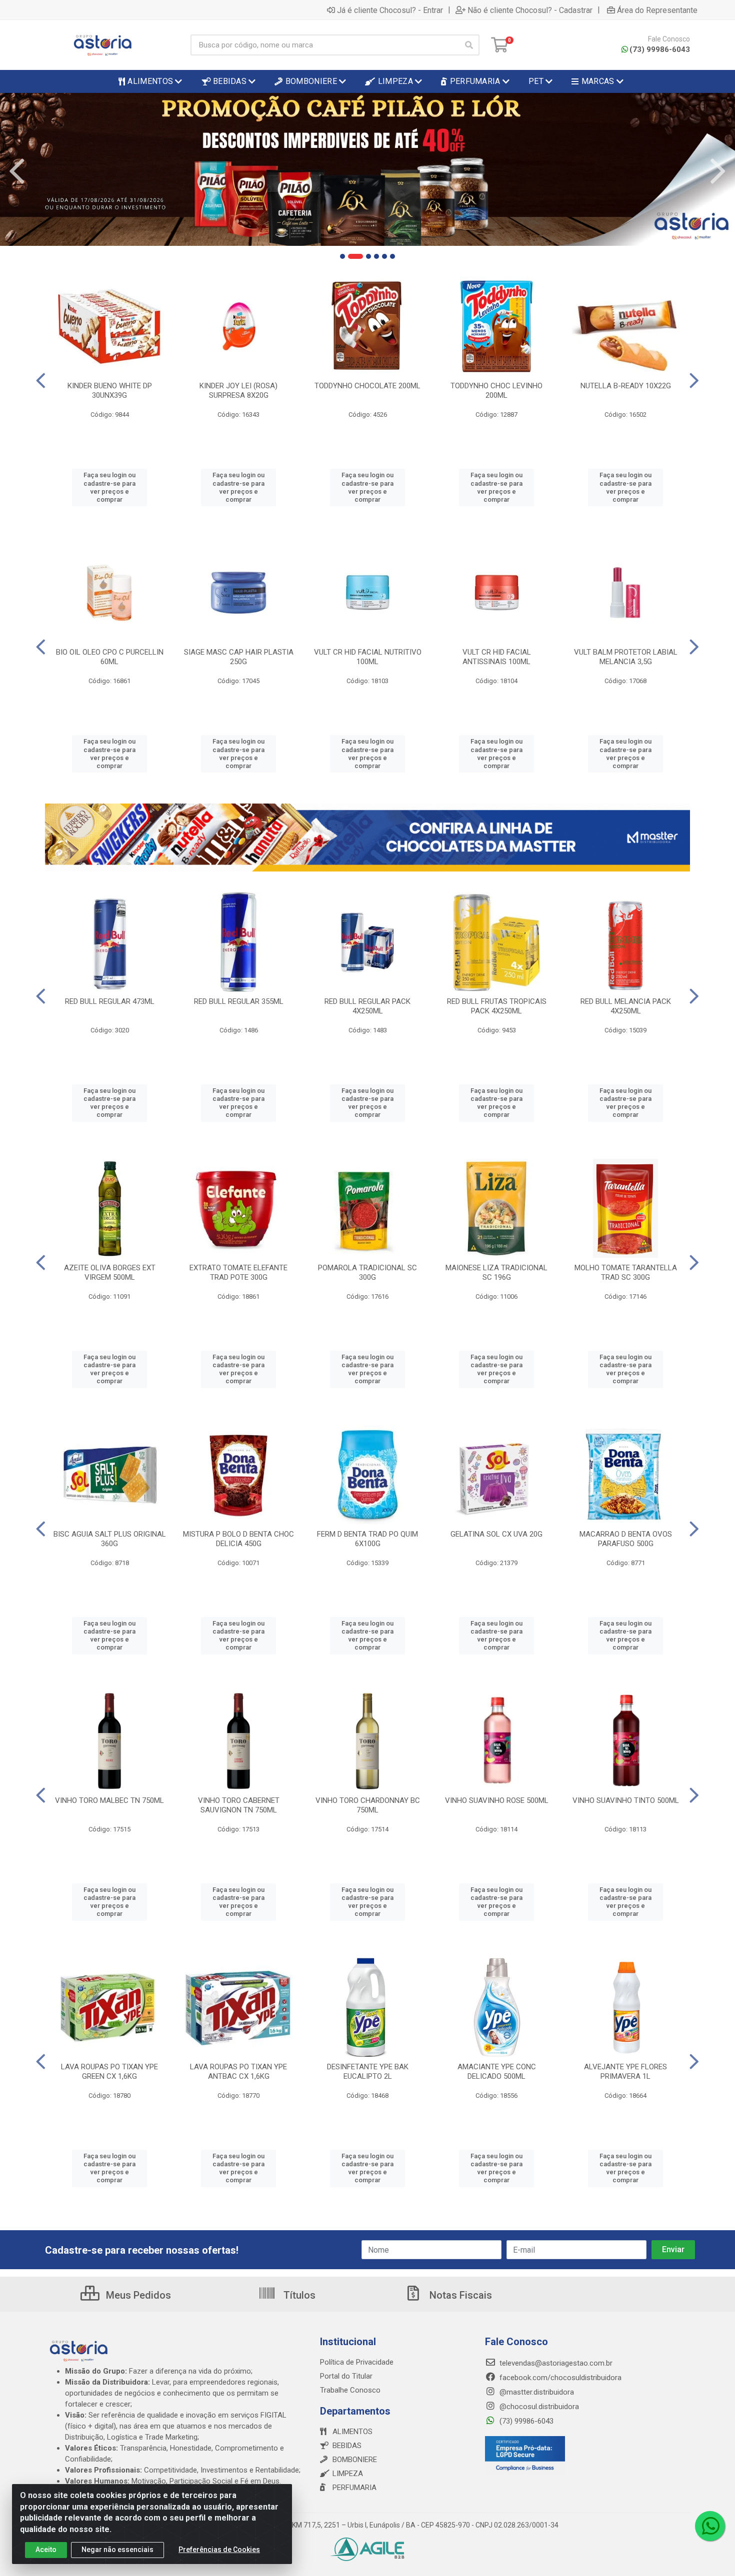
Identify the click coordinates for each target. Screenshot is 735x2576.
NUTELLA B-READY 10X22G (626, 386)
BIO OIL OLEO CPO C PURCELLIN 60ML (110, 657)
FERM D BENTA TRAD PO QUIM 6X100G (367, 1539)
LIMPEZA (348, 2474)
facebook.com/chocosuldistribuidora (559, 2378)
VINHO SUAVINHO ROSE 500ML (497, 1800)
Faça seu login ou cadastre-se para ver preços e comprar (109, 487)
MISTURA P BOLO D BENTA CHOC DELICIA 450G (238, 1539)
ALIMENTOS (352, 2432)
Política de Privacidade (357, 2362)
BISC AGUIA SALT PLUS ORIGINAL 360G (110, 1539)
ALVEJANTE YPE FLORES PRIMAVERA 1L (625, 2072)
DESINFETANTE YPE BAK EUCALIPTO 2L (368, 2072)
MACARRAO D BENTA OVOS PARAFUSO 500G (626, 1539)
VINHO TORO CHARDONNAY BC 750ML (368, 1805)
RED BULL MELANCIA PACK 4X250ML (626, 1006)
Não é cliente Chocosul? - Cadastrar (530, 10)
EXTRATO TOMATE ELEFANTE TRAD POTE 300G (238, 1273)
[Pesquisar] (469, 45)
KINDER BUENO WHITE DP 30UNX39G (110, 391)
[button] (342, 256)
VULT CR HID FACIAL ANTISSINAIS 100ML (497, 657)
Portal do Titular (346, 2376)
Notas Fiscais (459, 2295)
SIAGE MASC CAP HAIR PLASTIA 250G (239, 657)
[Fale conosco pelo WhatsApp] (710, 2526)
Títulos (298, 2295)
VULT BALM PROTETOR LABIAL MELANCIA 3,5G (626, 657)
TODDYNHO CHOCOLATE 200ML (367, 386)
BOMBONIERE (355, 2460)
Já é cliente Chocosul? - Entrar (390, 10)
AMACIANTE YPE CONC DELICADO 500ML (497, 2072)
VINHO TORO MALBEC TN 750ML (109, 1800)
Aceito (46, 2550)
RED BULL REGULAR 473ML (110, 1001)
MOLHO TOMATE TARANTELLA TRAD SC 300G (626, 1273)
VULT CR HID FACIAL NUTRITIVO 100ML (368, 657)
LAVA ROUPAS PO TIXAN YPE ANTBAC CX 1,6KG (238, 2072)
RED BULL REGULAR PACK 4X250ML (367, 1006)
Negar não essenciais (117, 2550)
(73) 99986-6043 (660, 49)
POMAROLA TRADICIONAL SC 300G (367, 1273)
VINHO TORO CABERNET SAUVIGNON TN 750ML (239, 1805)
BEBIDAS (347, 2446)
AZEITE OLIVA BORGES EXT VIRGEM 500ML (110, 1273)
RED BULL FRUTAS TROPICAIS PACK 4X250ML (497, 1006)
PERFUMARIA (354, 2488)
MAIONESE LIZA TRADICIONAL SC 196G (496, 1273)
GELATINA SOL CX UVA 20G (496, 1534)
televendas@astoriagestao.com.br (555, 2363)
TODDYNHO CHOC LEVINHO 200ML (496, 391)
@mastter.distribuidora (536, 2392)
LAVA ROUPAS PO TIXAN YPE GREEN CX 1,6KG (109, 2072)
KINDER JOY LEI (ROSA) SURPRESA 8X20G (238, 391)
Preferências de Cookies (219, 2550)
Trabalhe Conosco (350, 2390)
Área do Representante (657, 10)
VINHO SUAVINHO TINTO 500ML (626, 1800)
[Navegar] (17, 171)
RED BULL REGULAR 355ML (239, 1001)
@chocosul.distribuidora (538, 2407)
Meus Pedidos (137, 2295)
